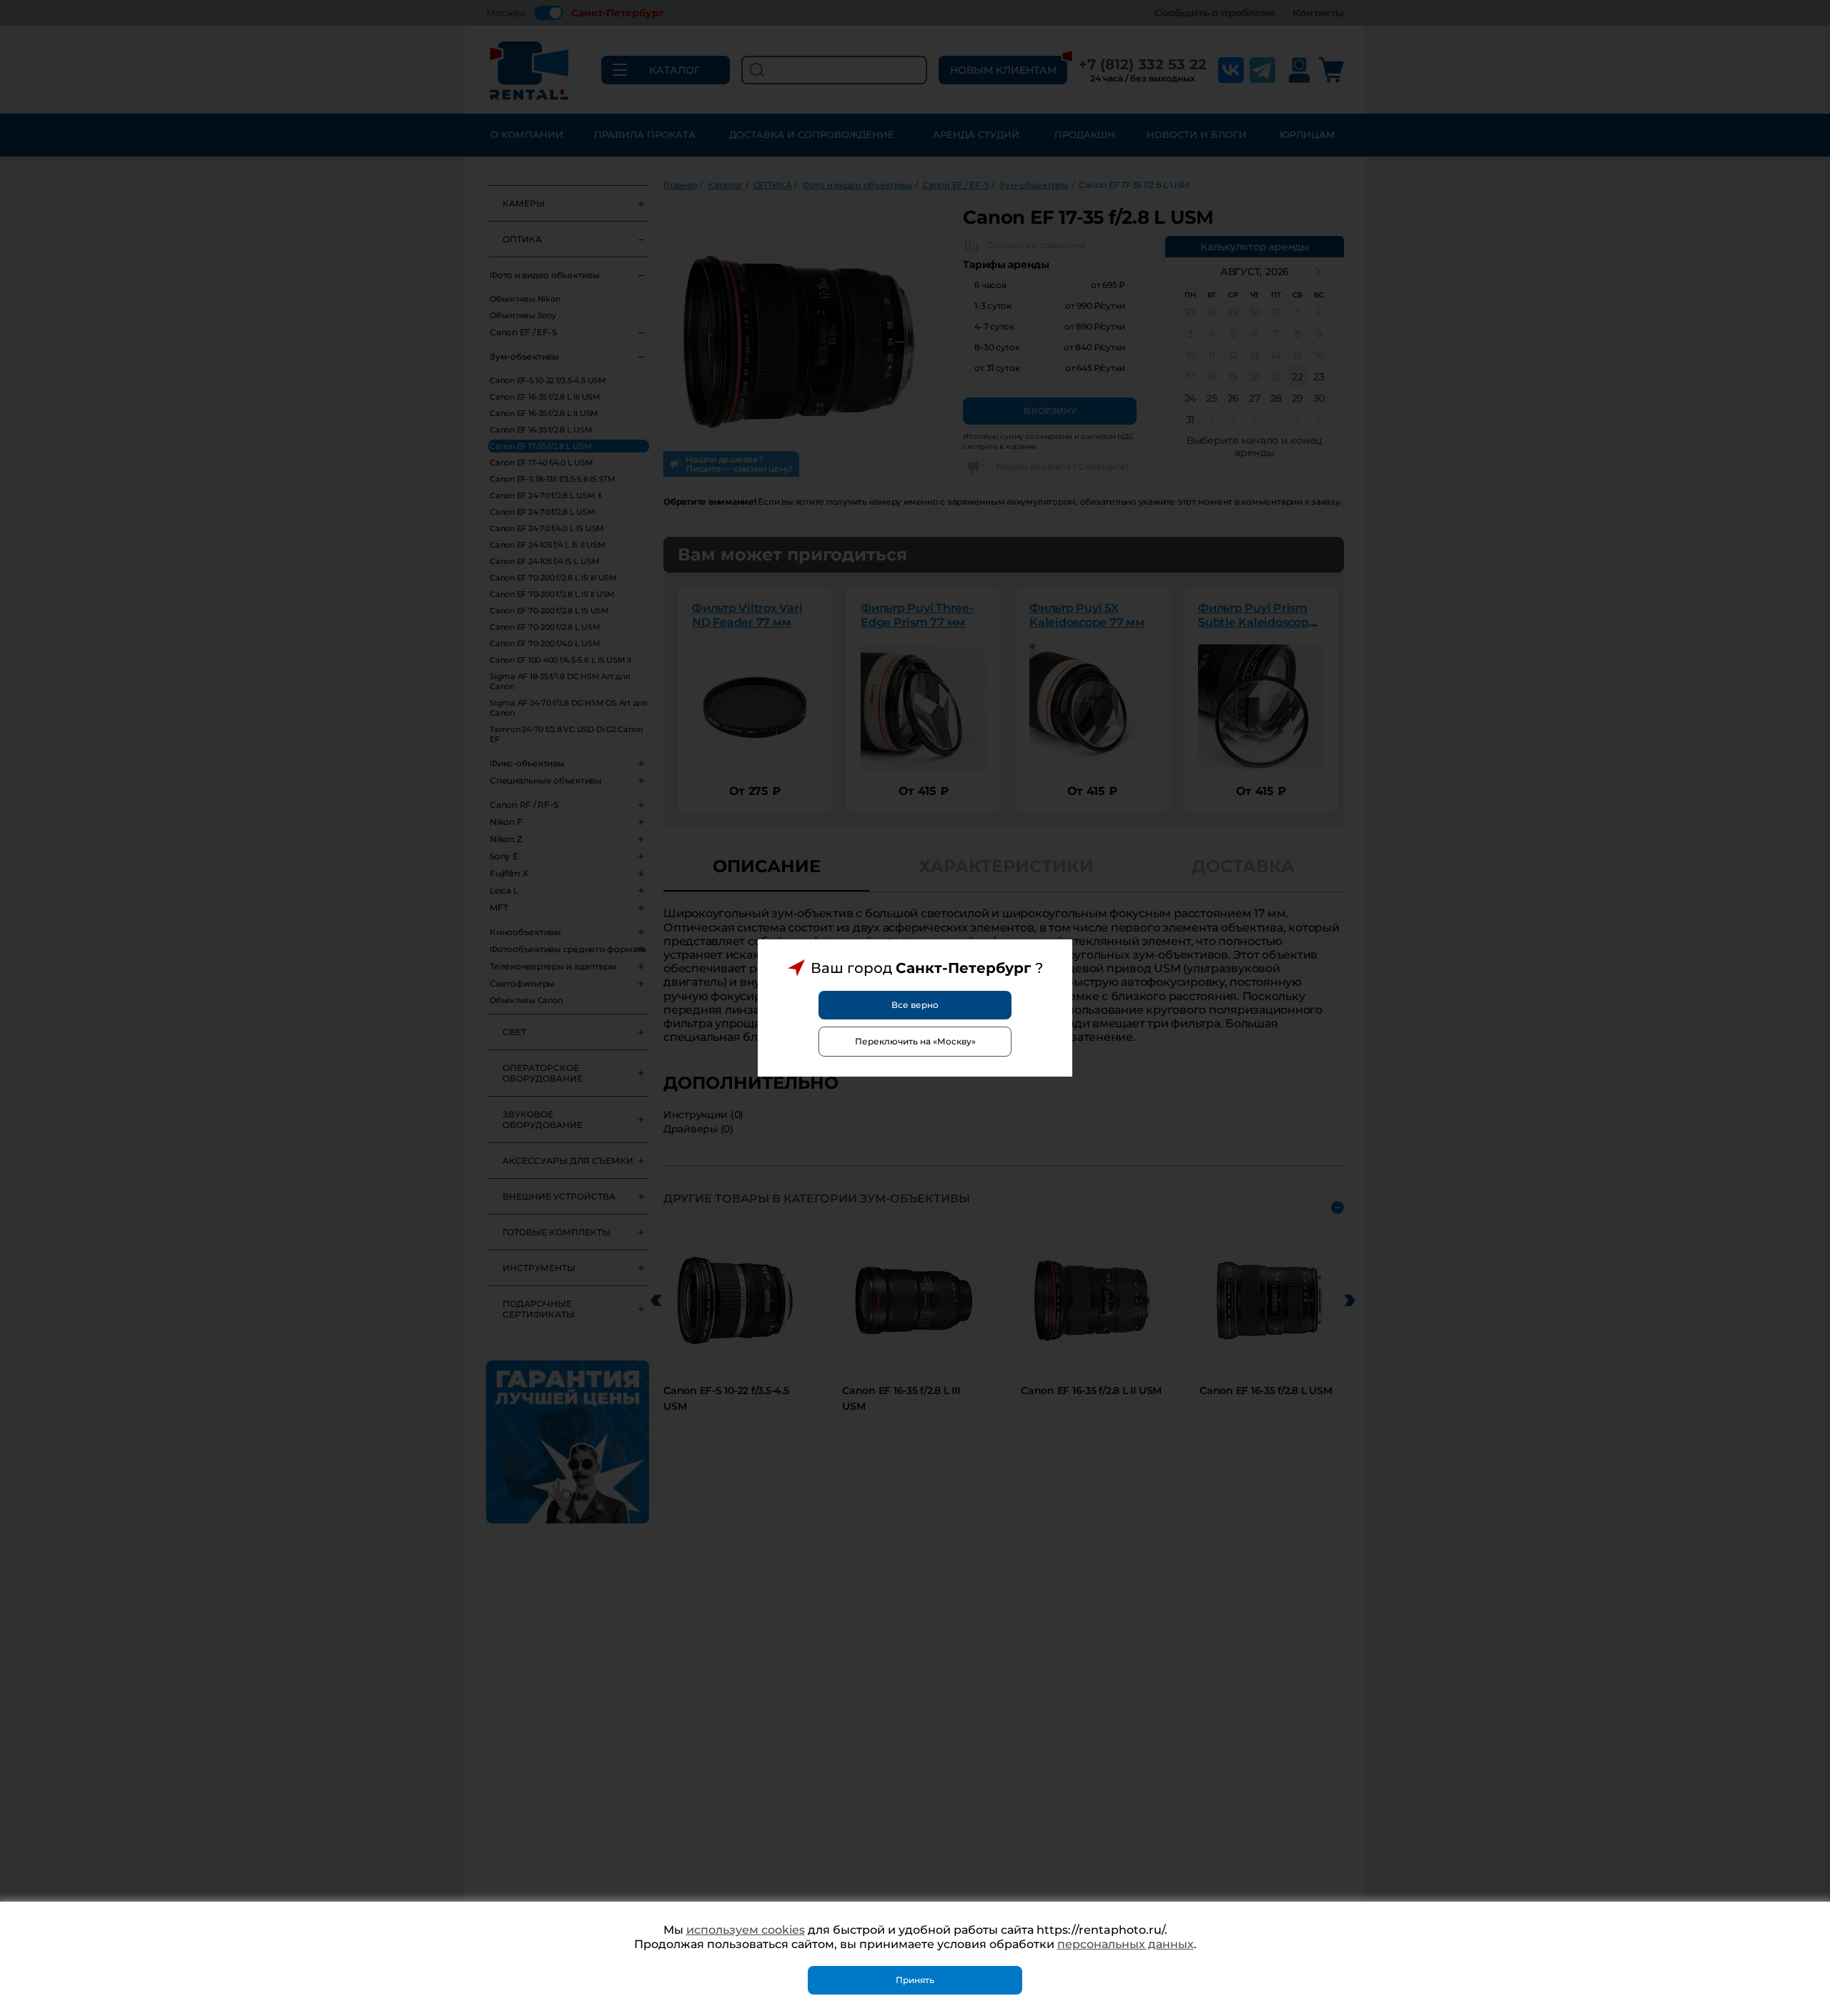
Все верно (915, 1005)
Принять (915, 1980)
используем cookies (746, 1930)
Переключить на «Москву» (915, 1041)
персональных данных (1126, 1944)
